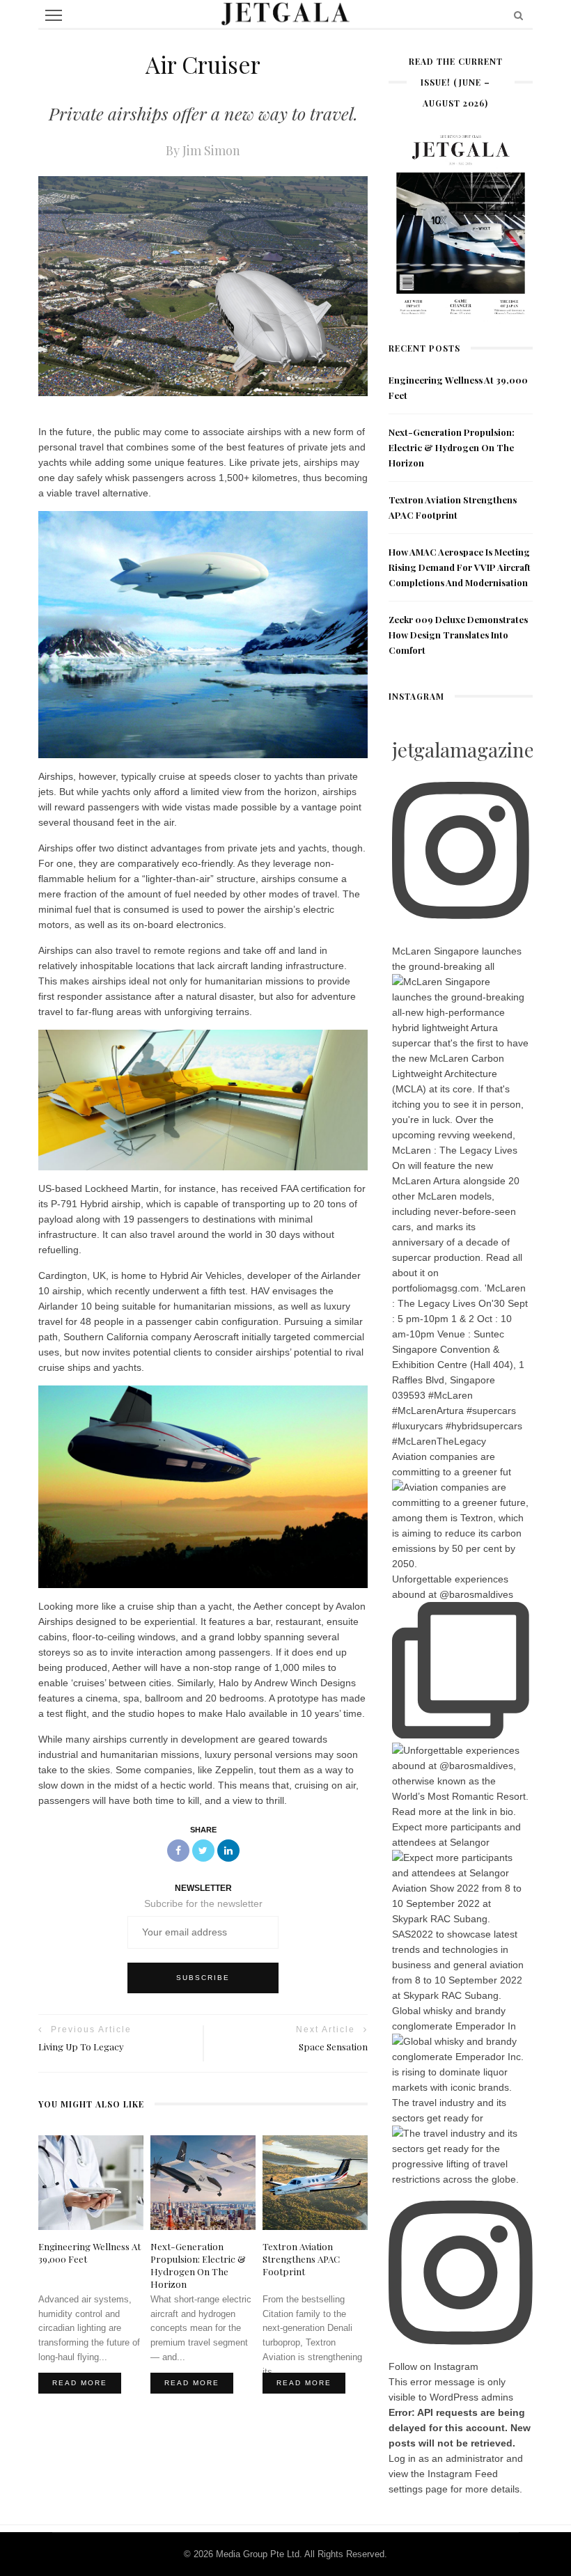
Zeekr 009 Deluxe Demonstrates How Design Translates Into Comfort (458, 635)
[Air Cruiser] (203, 285)
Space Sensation (333, 2047)
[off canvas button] (54, 15)
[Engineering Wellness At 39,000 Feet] (91, 2181)
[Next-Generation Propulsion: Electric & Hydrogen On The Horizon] (203, 2181)
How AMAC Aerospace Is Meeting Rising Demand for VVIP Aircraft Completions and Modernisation (460, 567)
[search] (518, 15)
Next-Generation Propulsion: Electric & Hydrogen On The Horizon (452, 447)
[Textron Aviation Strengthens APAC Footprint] (315, 2181)
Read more (80, 2383)
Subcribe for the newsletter (203, 1903)
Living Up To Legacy (81, 2047)
